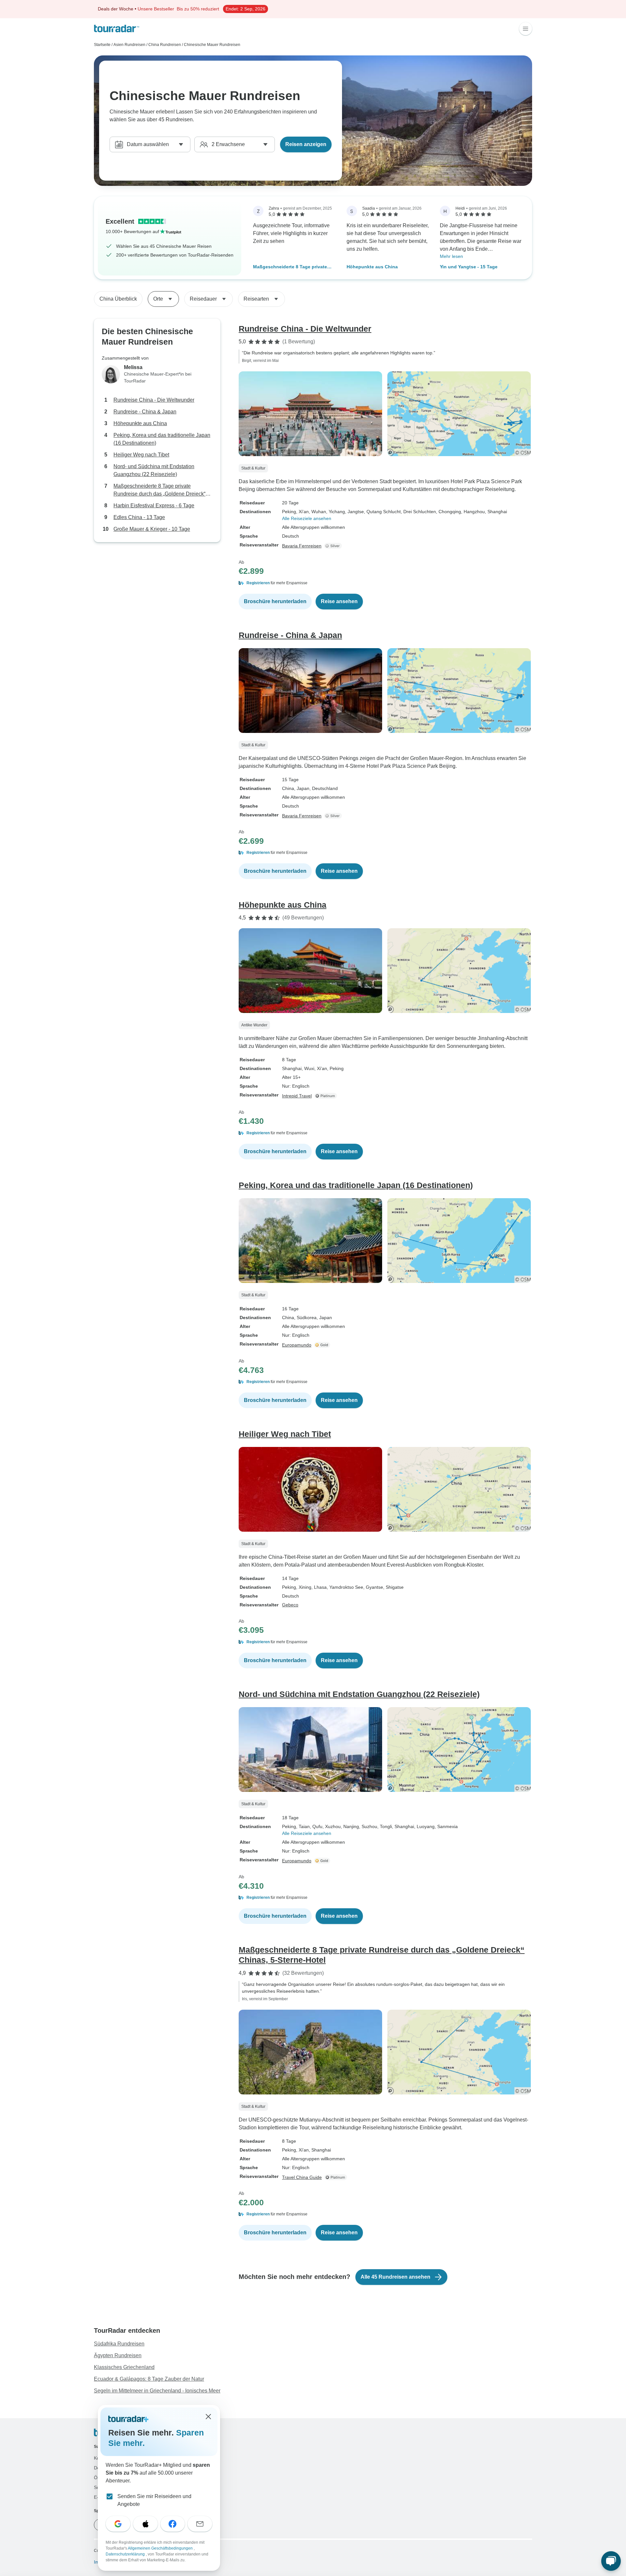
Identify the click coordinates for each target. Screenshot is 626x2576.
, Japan (302, 788)
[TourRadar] (117, 29)
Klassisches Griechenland (124, 2367)
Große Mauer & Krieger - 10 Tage (152, 529)
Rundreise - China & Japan (145, 412)
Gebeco (290, 1605)
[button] (385, 583)
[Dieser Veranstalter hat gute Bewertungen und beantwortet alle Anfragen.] (334, 546)
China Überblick (118, 299)
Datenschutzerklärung (126, 2554)
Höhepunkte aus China (372, 267)
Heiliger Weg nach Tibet (141, 455)
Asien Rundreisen (129, 45)
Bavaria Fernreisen (302, 546)
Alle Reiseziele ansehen (307, 518)
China (288, 788)
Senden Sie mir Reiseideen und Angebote (154, 2500)
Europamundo (297, 1345)
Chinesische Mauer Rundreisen (212, 45)
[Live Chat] (611, 2561)
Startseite (102, 45)
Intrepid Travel (297, 1096)
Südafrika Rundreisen (119, 2344)
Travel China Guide (302, 2177)
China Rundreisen (165, 45)
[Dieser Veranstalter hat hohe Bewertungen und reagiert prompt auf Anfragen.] (323, 1345)
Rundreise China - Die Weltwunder (154, 400)
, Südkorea (305, 1318)
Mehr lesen (451, 256)
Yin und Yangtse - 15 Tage (469, 267)
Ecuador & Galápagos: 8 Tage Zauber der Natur (149, 2379)
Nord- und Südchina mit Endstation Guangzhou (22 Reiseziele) (154, 470)
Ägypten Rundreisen (118, 2355)
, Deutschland (324, 788)
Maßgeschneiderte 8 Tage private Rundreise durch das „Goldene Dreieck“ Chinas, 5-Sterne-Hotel (290, 267)
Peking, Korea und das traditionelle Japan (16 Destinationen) (162, 439)
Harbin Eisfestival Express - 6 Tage (154, 506)
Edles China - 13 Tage (139, 517)
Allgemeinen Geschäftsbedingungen (161, 2548)
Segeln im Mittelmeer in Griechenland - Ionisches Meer (157, 2391)
